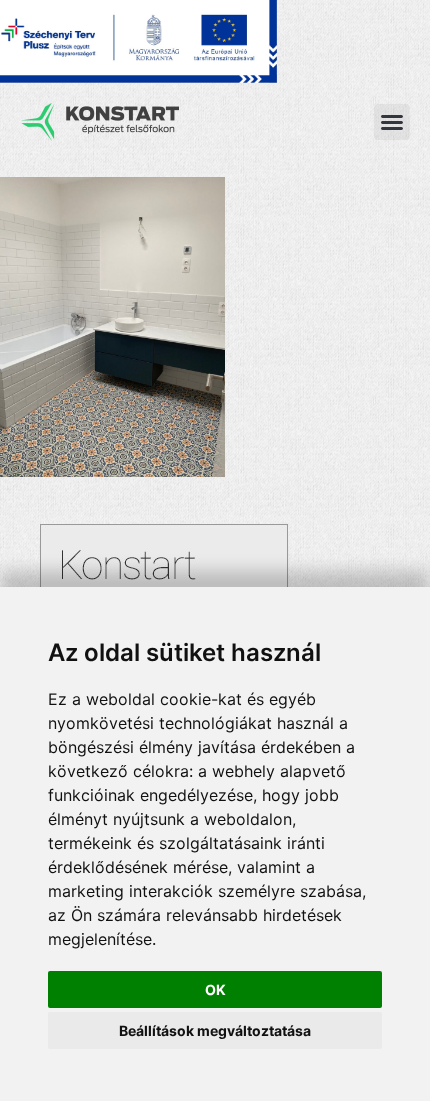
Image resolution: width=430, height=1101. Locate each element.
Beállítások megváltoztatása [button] (215, 1030)
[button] (392, 122)
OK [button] (215, 989)
